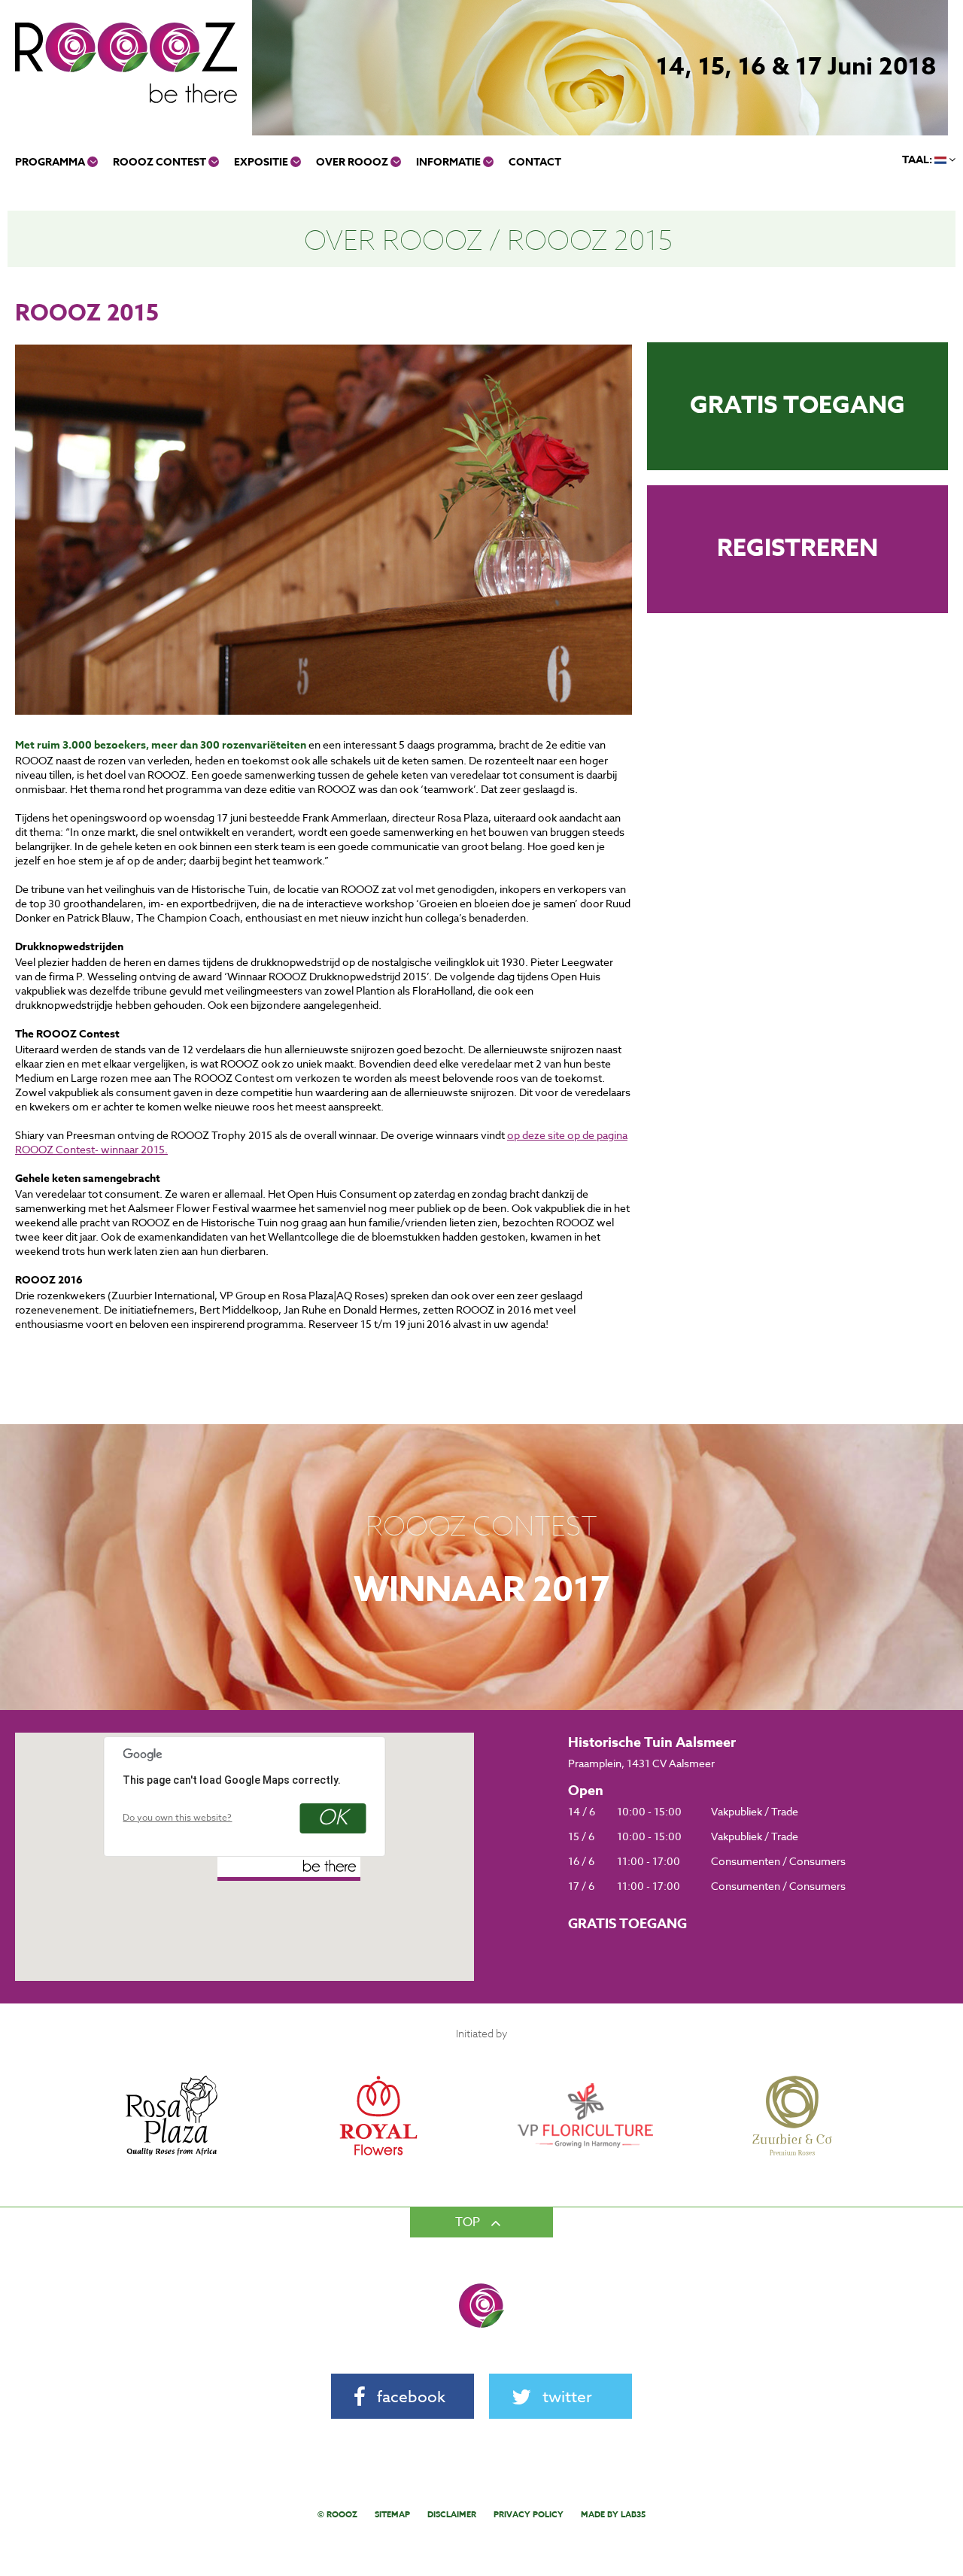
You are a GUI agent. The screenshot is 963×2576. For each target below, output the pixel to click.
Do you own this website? (177, 1817)
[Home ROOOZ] (126, 62)
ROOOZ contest (161, 162)
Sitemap (392, 2514)
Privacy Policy (529, 2514)
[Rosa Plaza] (171, 2053)
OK (333, 1818)
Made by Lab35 (613, 2514)
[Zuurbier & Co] (792, 2053)
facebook (411, 2396)
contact (535, 162)
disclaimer (452, 2514)
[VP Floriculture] (585, 2053)
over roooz (353, 162)
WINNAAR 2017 (482, 1590)
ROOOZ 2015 (590, 239)
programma (51, 162)
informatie (450, 162)
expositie (262, 162)
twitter (567, 2396)
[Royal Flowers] (378, 2053)
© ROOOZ (337, 2514)
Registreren (797, 549)
